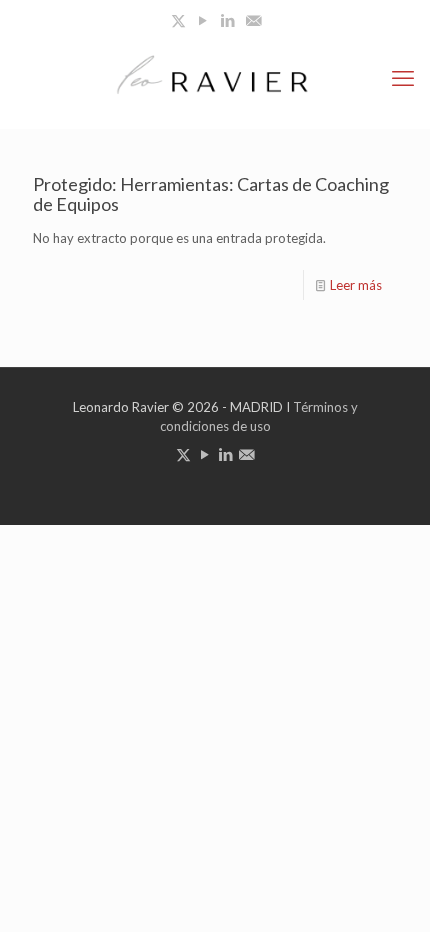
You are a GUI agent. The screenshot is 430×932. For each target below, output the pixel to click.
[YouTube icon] (203, 20)
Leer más (356, 285)
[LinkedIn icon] (228, 20)
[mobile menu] (403, 78)
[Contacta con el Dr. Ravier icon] (253, 20)
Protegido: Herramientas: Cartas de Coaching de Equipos (211, 194)
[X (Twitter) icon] (178, 20)
